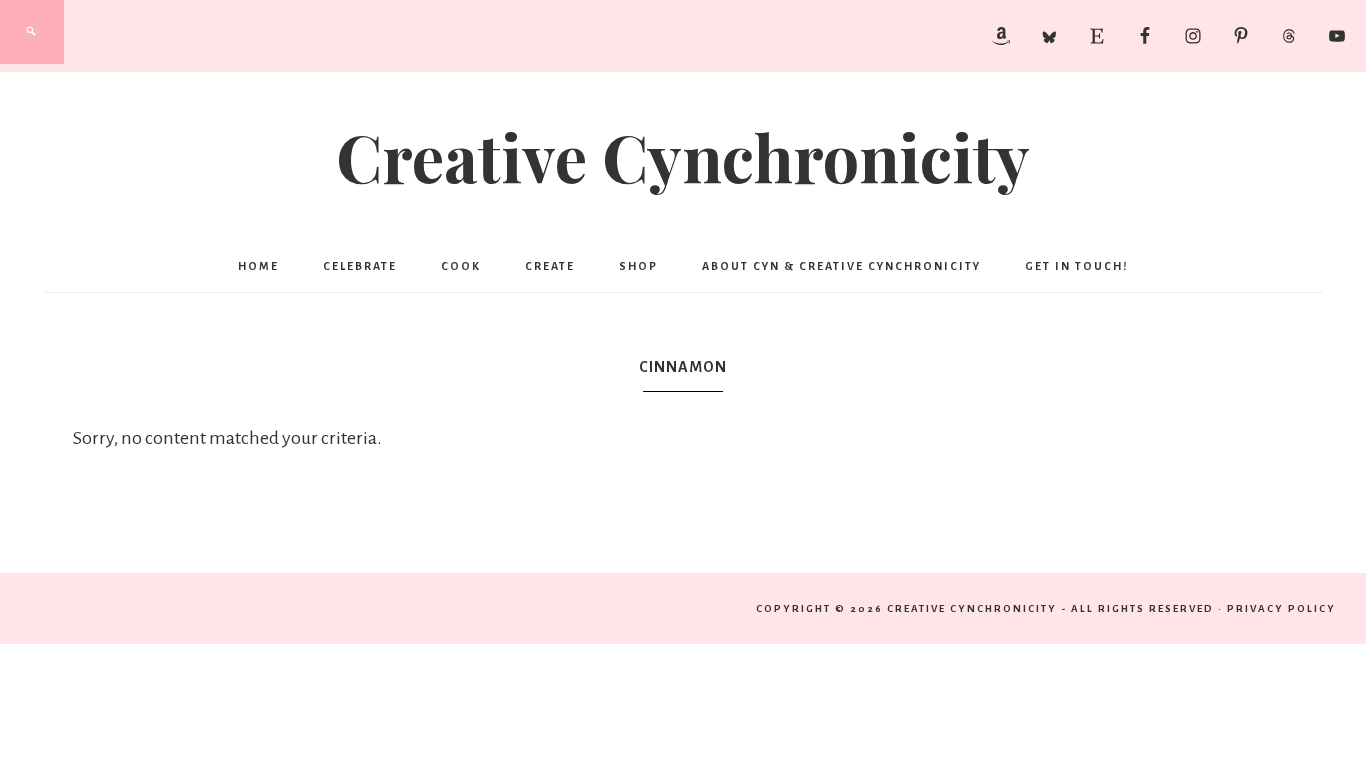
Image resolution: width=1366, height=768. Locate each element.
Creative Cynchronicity (683, 156)
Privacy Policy (1281, 608)
